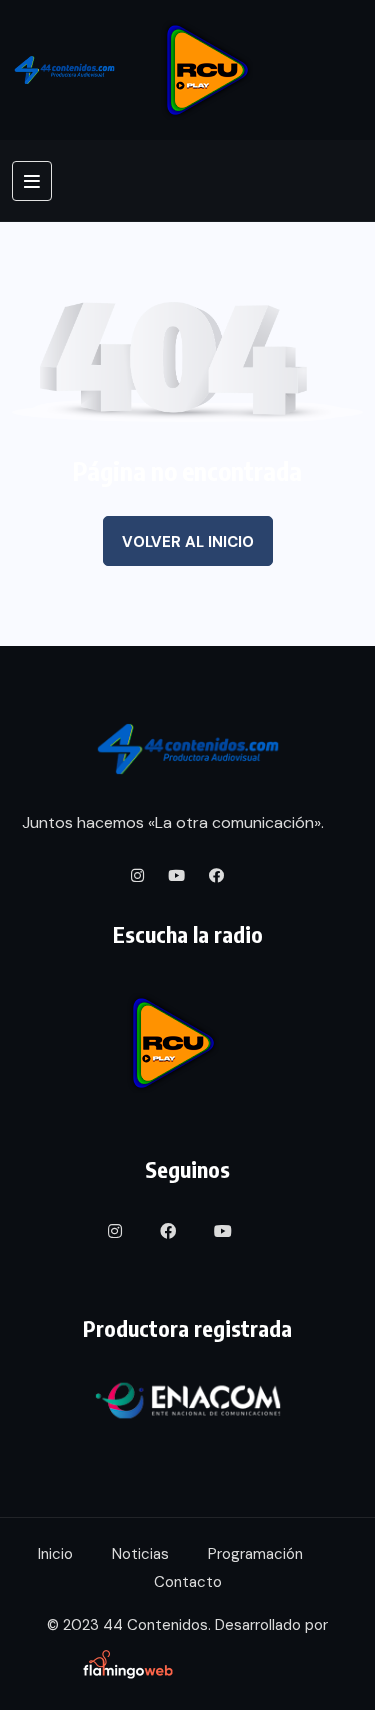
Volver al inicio (188, 542)
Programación (255, 1554)
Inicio (55, 1554)
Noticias (140, 1554)
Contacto (188, 1582)
